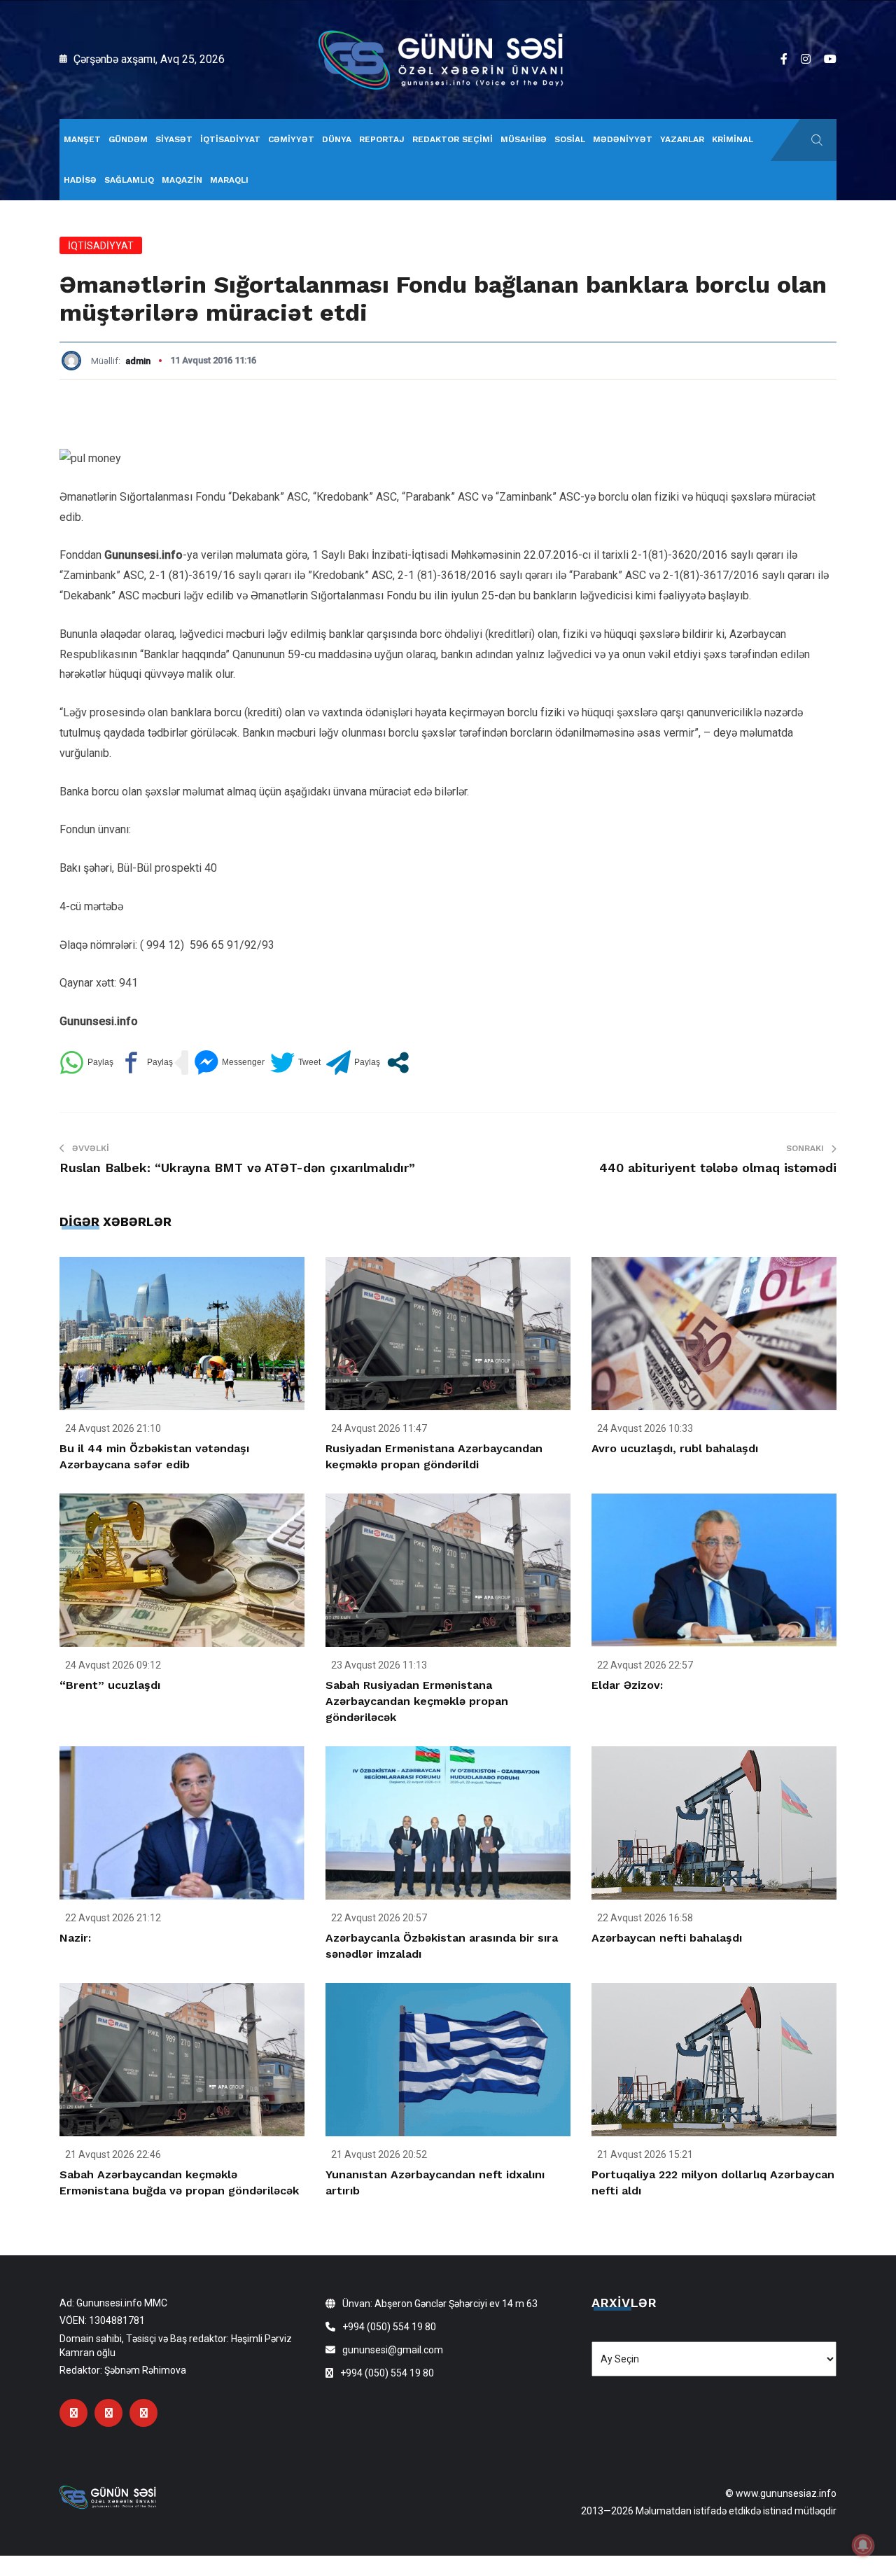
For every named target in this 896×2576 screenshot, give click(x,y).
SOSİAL (570, 139)
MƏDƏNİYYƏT (623, 139)
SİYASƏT (174, 139)
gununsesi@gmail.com (393, 2350)
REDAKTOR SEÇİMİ (453, 139)
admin (138, 361)
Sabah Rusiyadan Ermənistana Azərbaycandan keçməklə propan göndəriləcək (417, 1701)
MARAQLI (229, 180)
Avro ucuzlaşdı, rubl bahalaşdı (675, 1448)
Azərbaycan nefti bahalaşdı (667, 1938)
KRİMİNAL (733, 139)
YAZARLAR (682, 139)
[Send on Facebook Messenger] (229, 1063)
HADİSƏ (80, 180)
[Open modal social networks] (398, 1063)
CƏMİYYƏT (291, 139)
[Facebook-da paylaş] (146, 1063)
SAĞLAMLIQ (129, 180)
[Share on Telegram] (353, 1063)
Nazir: (75, 1938)
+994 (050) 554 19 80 (389, 2327)
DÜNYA (337, 139)
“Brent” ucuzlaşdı (110, 1685)
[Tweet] (295, 1063)
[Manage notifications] (863, 2545)
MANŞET (82, 139)
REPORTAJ (382, 139)
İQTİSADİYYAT (230, 139)
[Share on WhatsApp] (86, 1063)
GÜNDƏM (128, 139)
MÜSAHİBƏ (524, 139)
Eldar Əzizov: (627, 1685)
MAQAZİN (182, 180)
